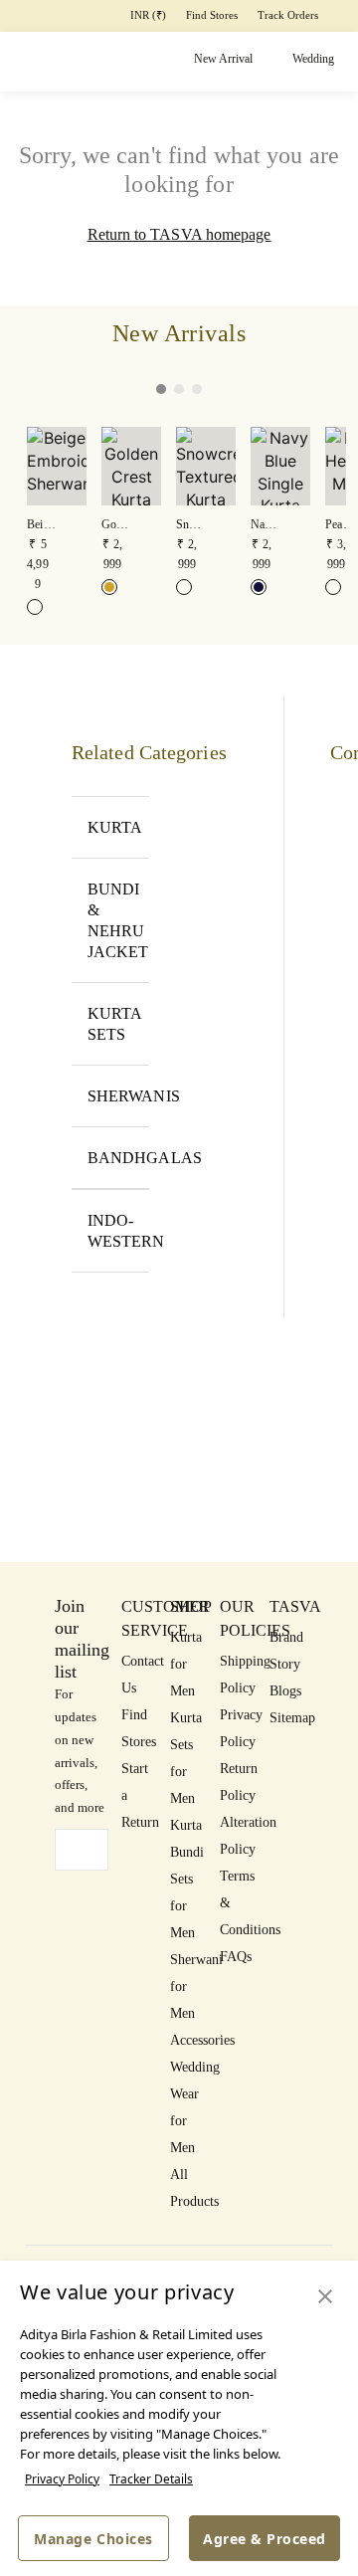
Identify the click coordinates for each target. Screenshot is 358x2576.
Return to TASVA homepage (179, 234)
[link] (57, 510)
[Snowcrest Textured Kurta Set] (184, 587)
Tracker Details (151, 2479)
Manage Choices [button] (93, 2539)
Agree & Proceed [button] (265, 2539)
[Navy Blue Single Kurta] (259, 587)
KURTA (115, 827)
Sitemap (292, 1718)
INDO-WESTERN (118, 1231)
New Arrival (223, 59)
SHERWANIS (118, 1096)
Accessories (202, 2040)
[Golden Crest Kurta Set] (109, 587)
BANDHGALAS (118, 1158)
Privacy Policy (62, 2479)
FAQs (236, 1957)
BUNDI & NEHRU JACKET (118, 920)
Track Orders (288, 15)
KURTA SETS (115, 1024)
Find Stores (212, 15)
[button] (124, 389)
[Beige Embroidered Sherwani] (35, 607)
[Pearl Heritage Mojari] (333, 587)
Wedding (313, 59)
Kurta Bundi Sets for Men (187, 1879)
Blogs (285, 1691)
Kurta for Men (186, 1664)
